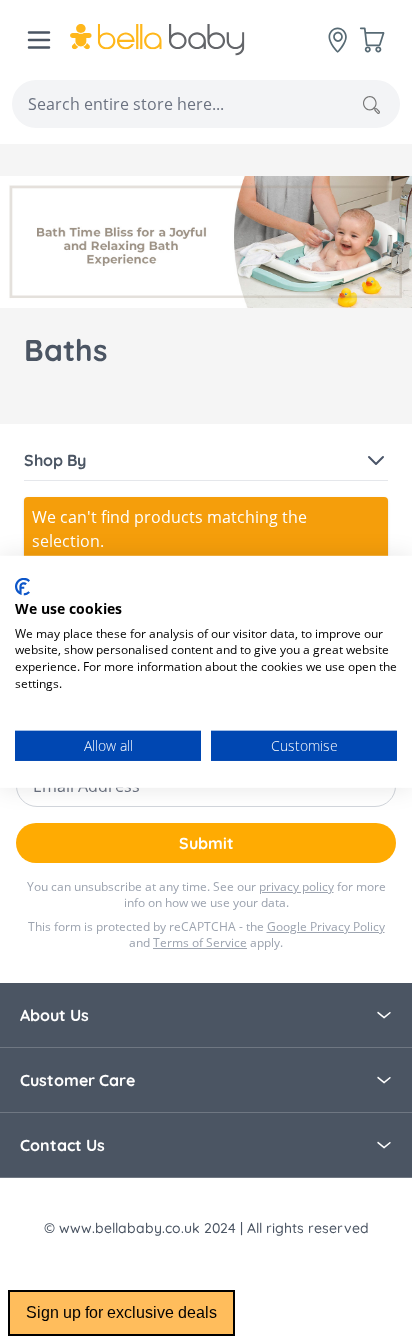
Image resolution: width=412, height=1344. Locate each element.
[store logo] (199, 40)
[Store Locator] (338, 40)
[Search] (371, 105)
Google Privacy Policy (326, 926)
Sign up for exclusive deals (121, 1312)
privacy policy (296, 886)
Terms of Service (200, 942)
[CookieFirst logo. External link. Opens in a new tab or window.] (22, 587)
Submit (206, 843)
